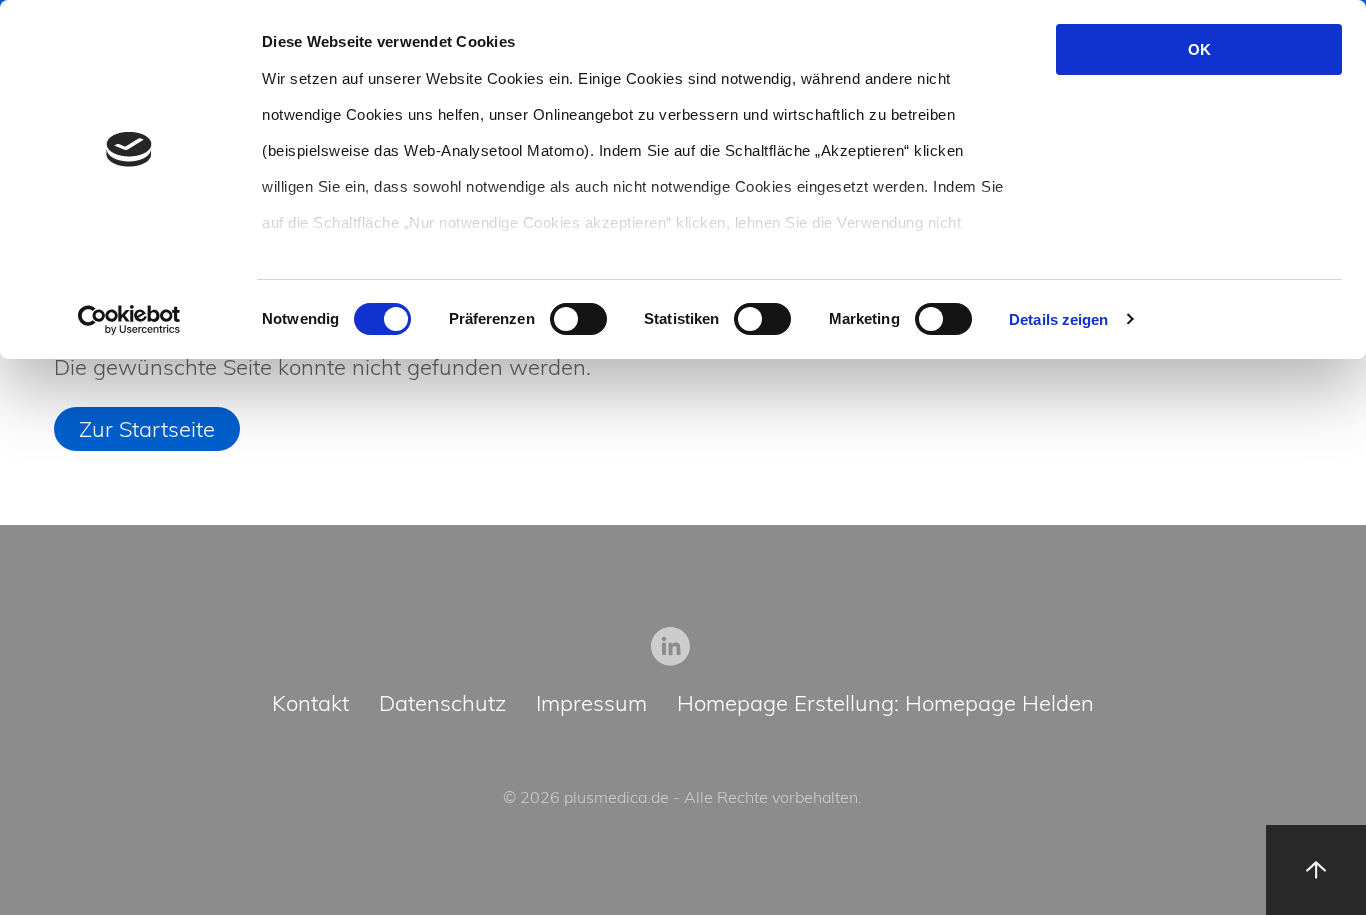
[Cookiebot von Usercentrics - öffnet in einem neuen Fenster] (129, 320)
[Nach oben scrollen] (1316, 870)
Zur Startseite (147, 429)
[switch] (578, 319)
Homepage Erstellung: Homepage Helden (885, 704)
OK (1199, 49)
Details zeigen (1058, 319)
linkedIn (671, 646)
